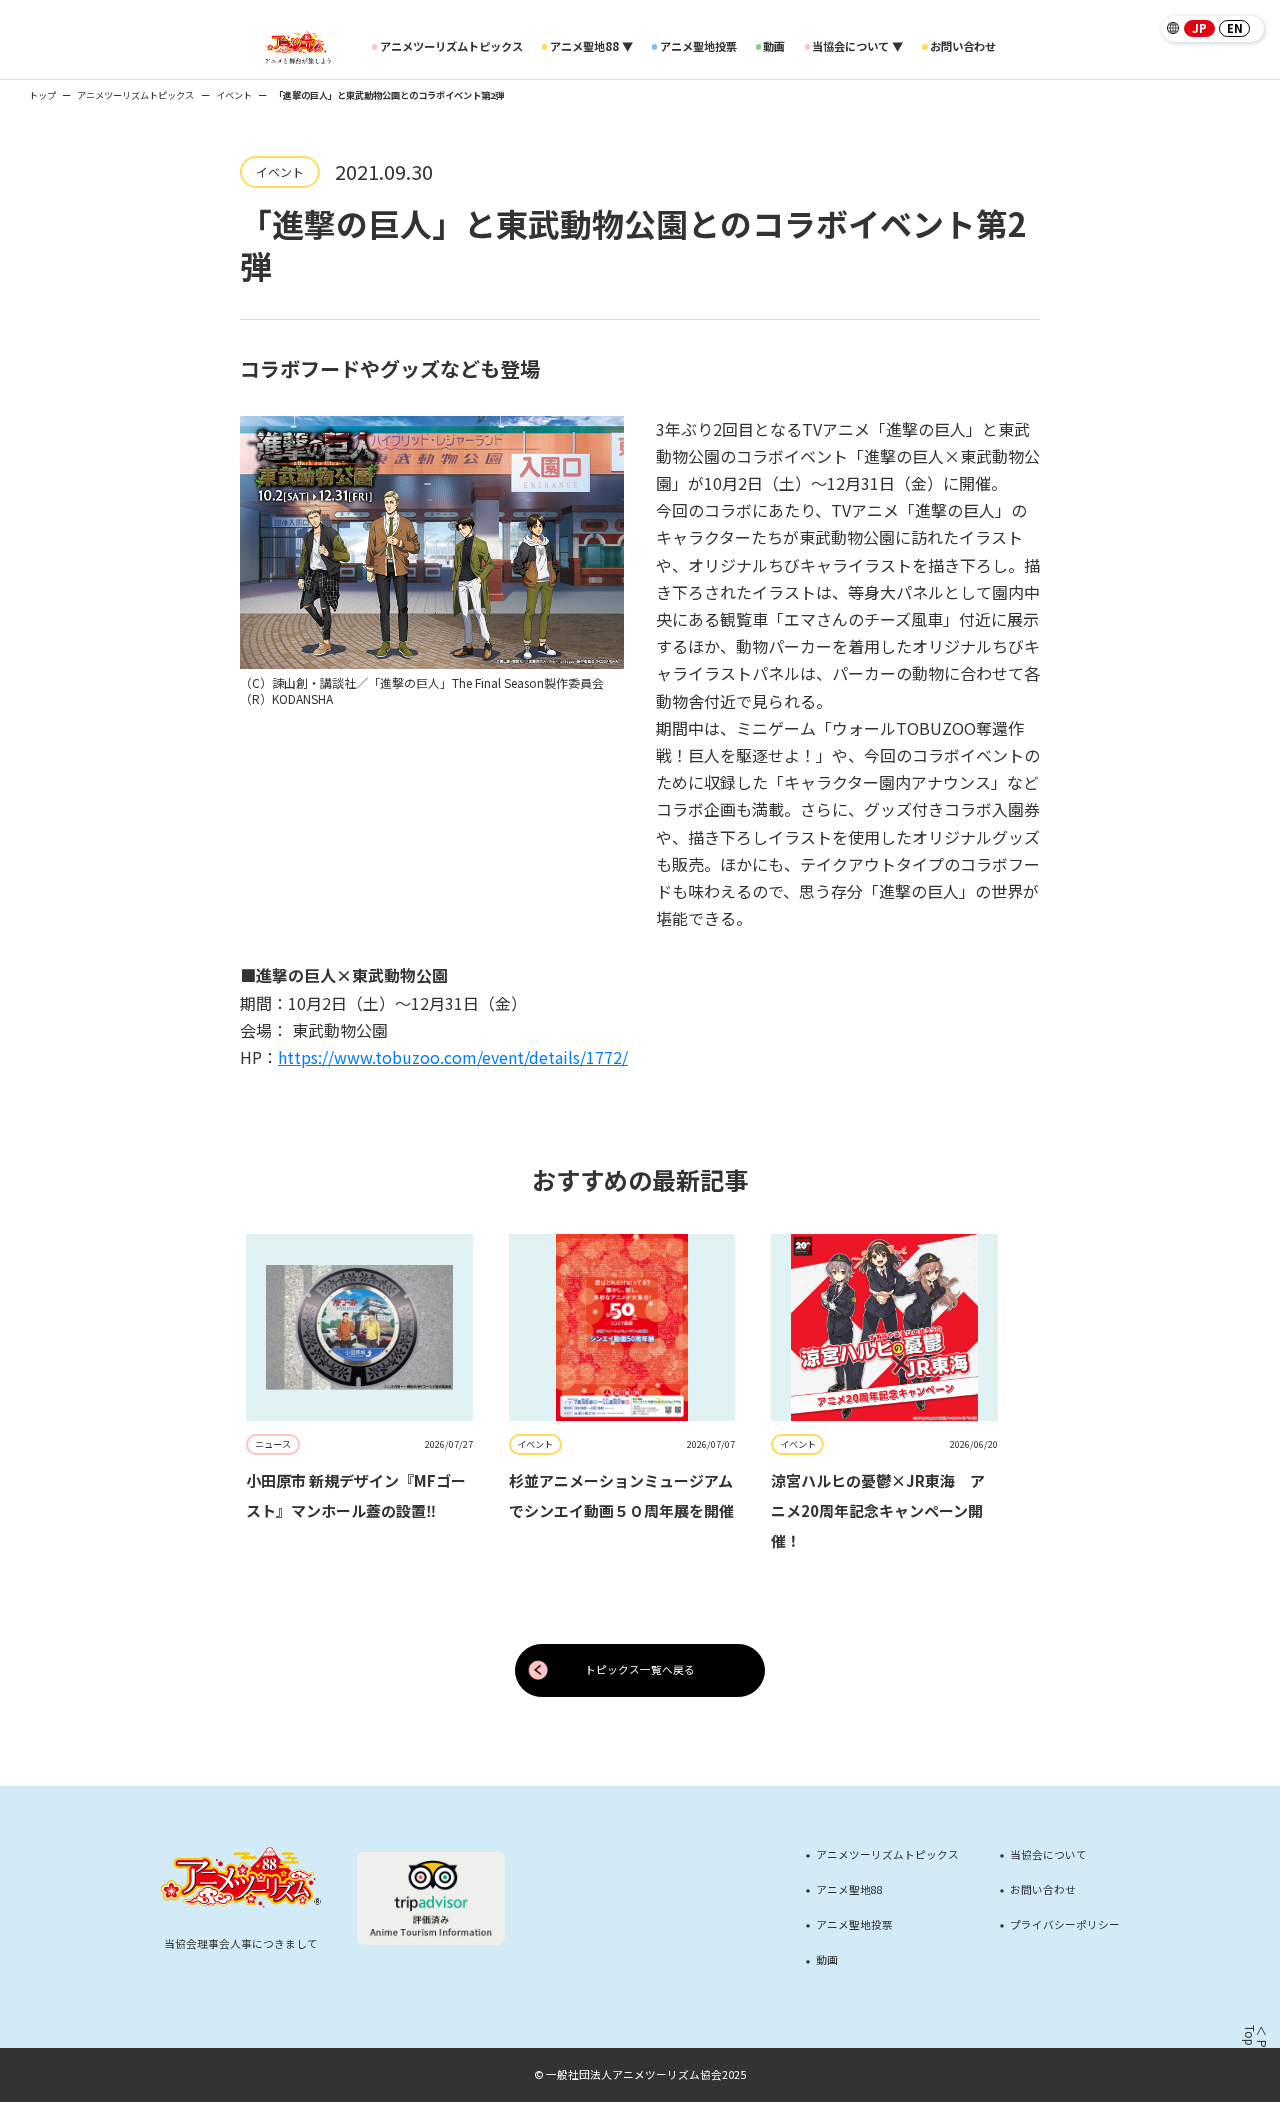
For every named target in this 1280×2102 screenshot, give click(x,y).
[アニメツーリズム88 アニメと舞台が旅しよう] (298, 47)
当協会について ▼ (857, 46)
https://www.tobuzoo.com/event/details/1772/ (453, 1057)
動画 (774, 46)
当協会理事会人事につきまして (241, 1943)
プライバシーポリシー (1065, 1925)
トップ (42, 95)
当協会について (1048, 1855)
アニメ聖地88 (849, 1890)
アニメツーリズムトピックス (451, 46)
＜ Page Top (1255, 2046)
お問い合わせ (963, 46)
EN (1235, 28)
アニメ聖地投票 (698, 46)
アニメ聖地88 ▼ (591, 46)
